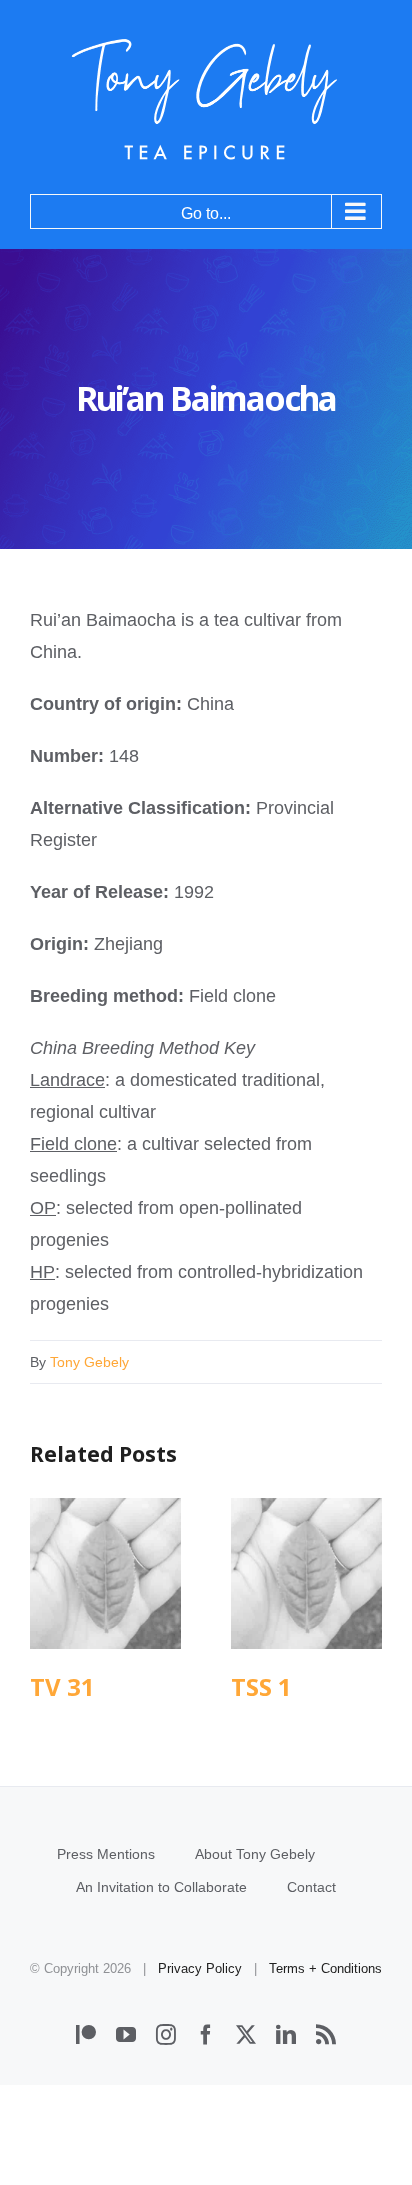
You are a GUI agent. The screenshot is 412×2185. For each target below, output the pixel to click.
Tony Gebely (89, 1362)
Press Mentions (106, 1854)
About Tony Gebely (255, 1854)
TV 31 (105, 1573)
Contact (311, 1887)
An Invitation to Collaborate (161, 1887)
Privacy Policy (200, 1968)
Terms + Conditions (325, 1968)
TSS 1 (306, 1573)
